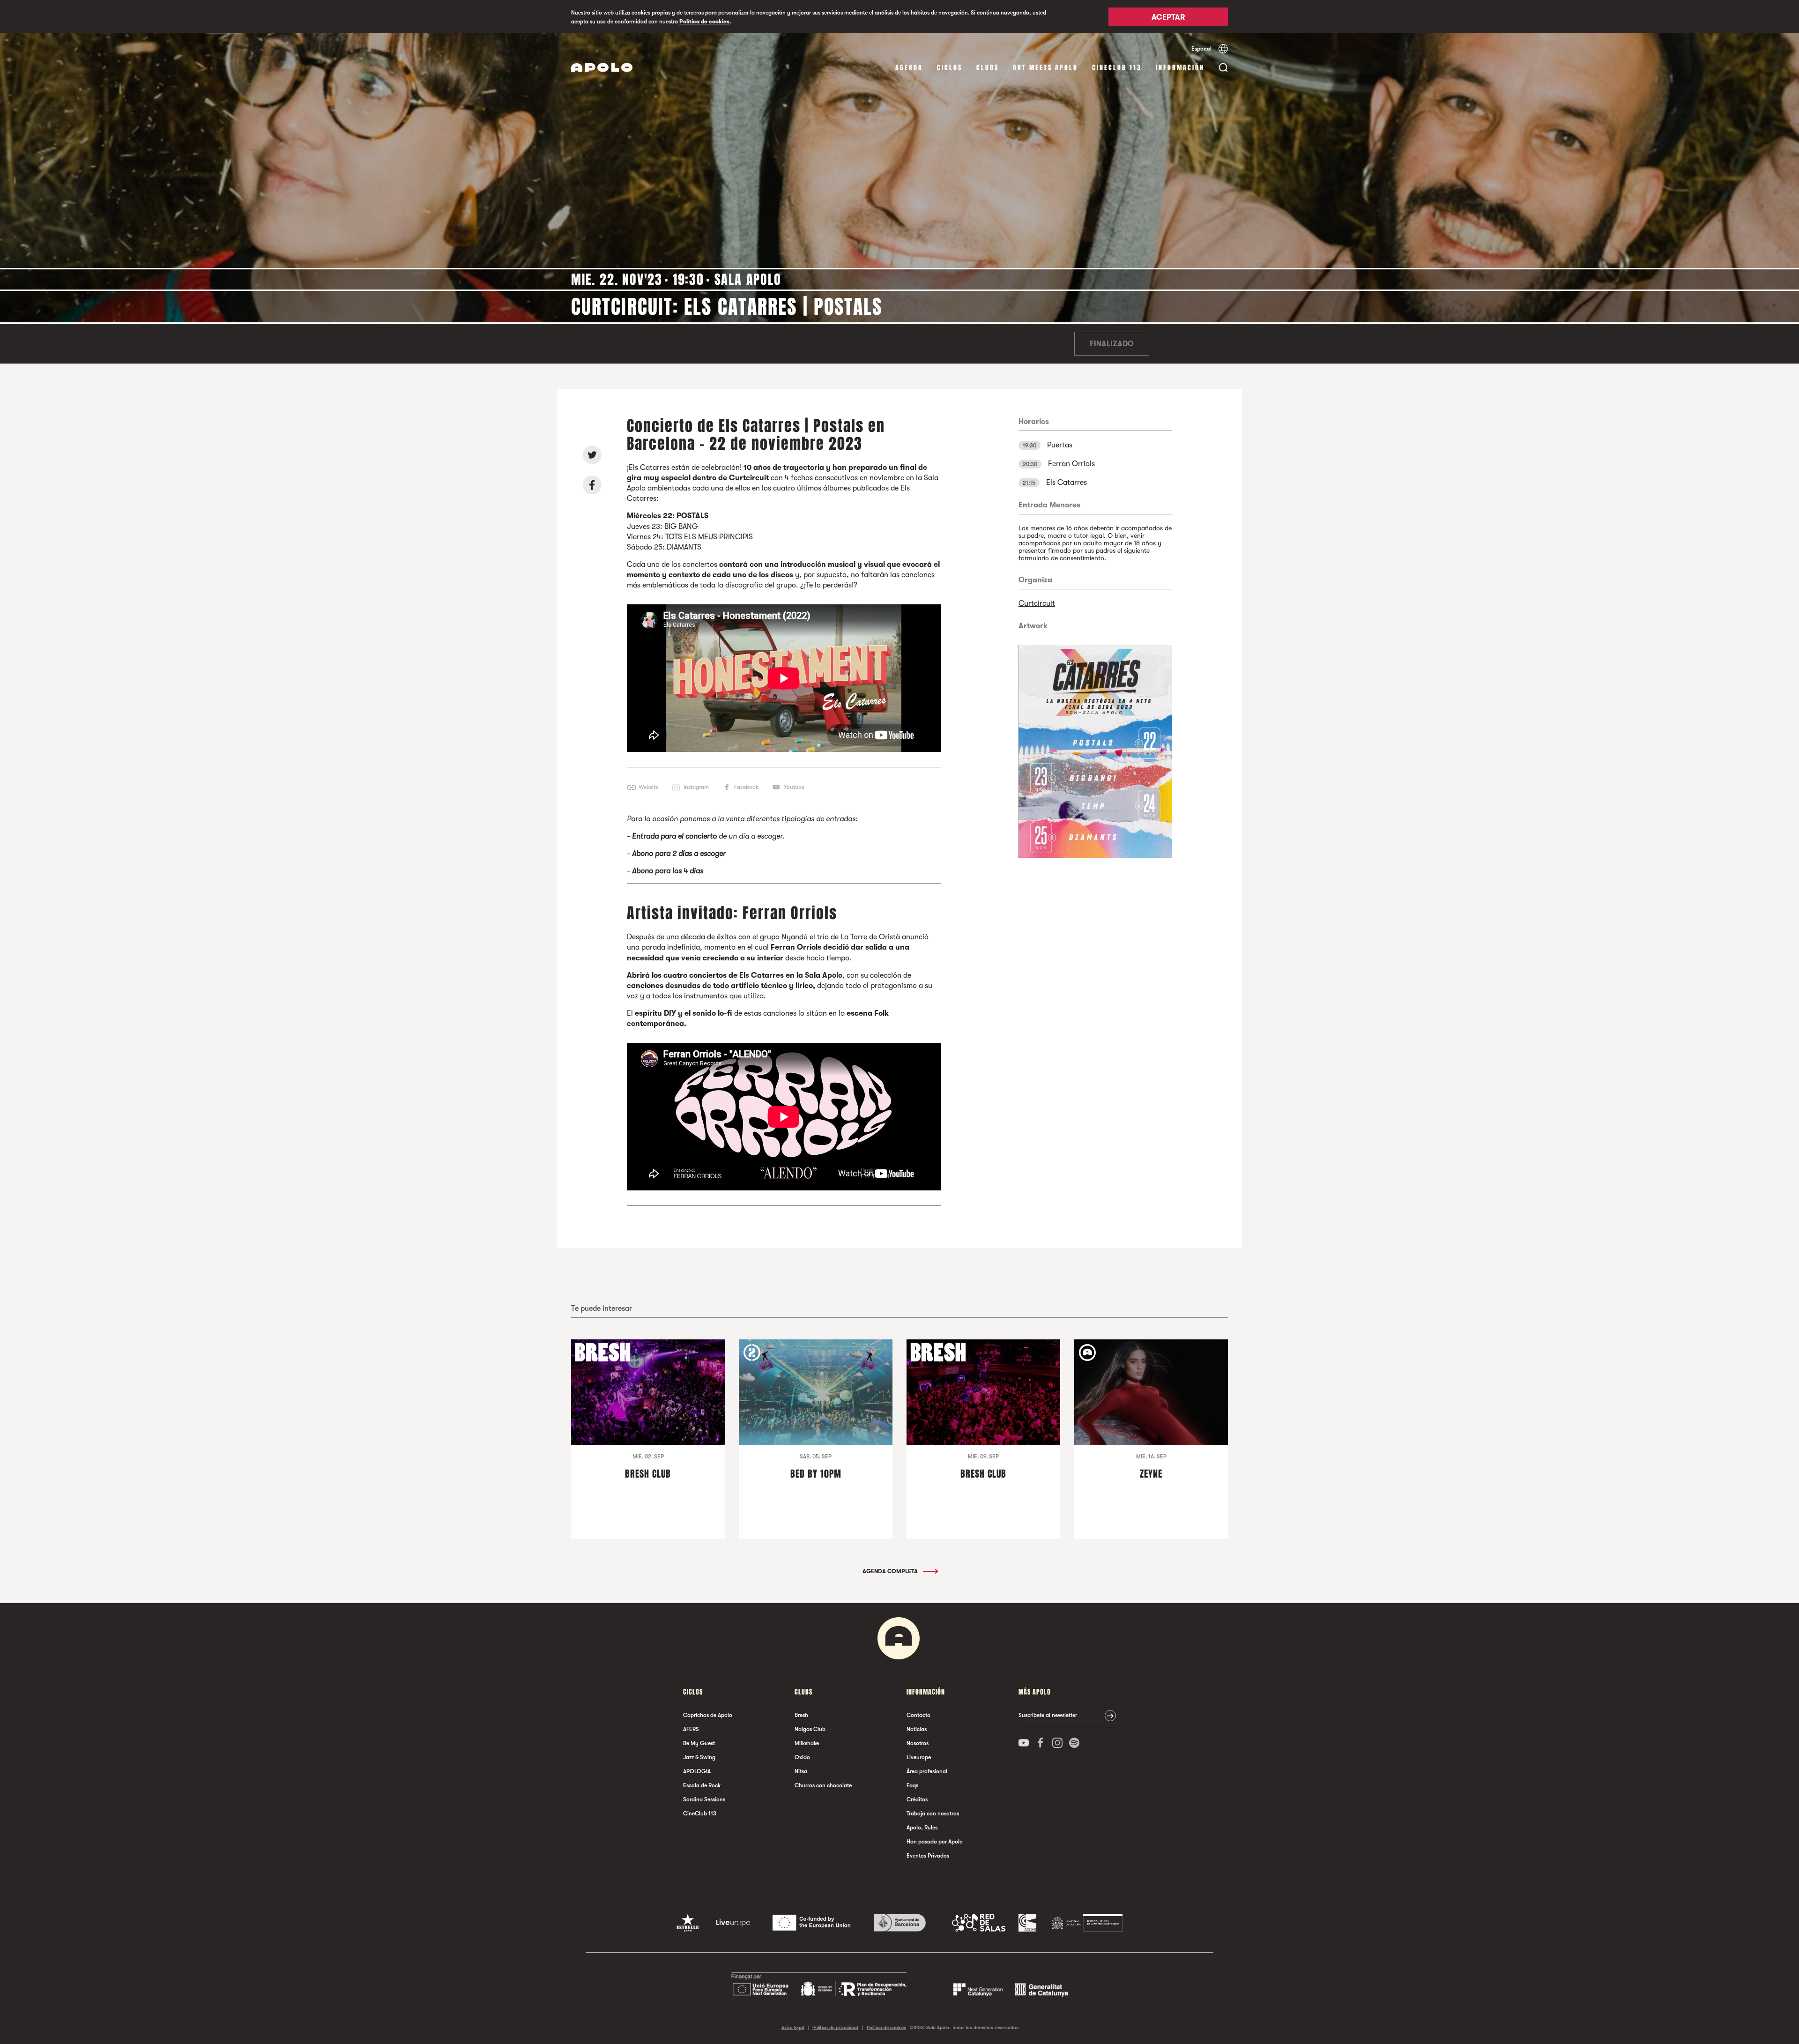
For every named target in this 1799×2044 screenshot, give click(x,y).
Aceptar (1168, 17)
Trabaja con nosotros (933, 1814)
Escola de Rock (702, 1785)
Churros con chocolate (823, 1785)
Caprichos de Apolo (708, 1715)
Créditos (917, 1799)
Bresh (801, 1715)
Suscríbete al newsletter (1048, 1715)
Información (1180, 68)
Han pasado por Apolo (935, 1842)
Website (648, 787)
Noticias (917, 1729)
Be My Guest (699, 1743)
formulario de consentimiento (1061, 558)
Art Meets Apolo (1045, 68)
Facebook (746, 787)
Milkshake (807, 1743)
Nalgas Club (810, 1729)
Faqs (912, 1785)
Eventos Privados (928, 1856)
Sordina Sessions (704, 1799)
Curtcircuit (1037, 603)
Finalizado (1112, 344)
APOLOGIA (697, 1771)
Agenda (909, 68)
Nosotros (918, 1743)
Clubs (988, 68)
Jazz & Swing (699, 1757)
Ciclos (950, 68)
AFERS (691, 1729)
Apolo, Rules (922, 1828)
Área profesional (927, 1771)
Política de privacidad (835, 2027)
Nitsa (801, 1771)
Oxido (802, 1757)
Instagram (696, 787)
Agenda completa (891, 1571)
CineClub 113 (1117, 68)
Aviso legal (793, 2027)
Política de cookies (704, 22)
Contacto (918, 1715)
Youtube (794, 787)
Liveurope (919, 1757)
